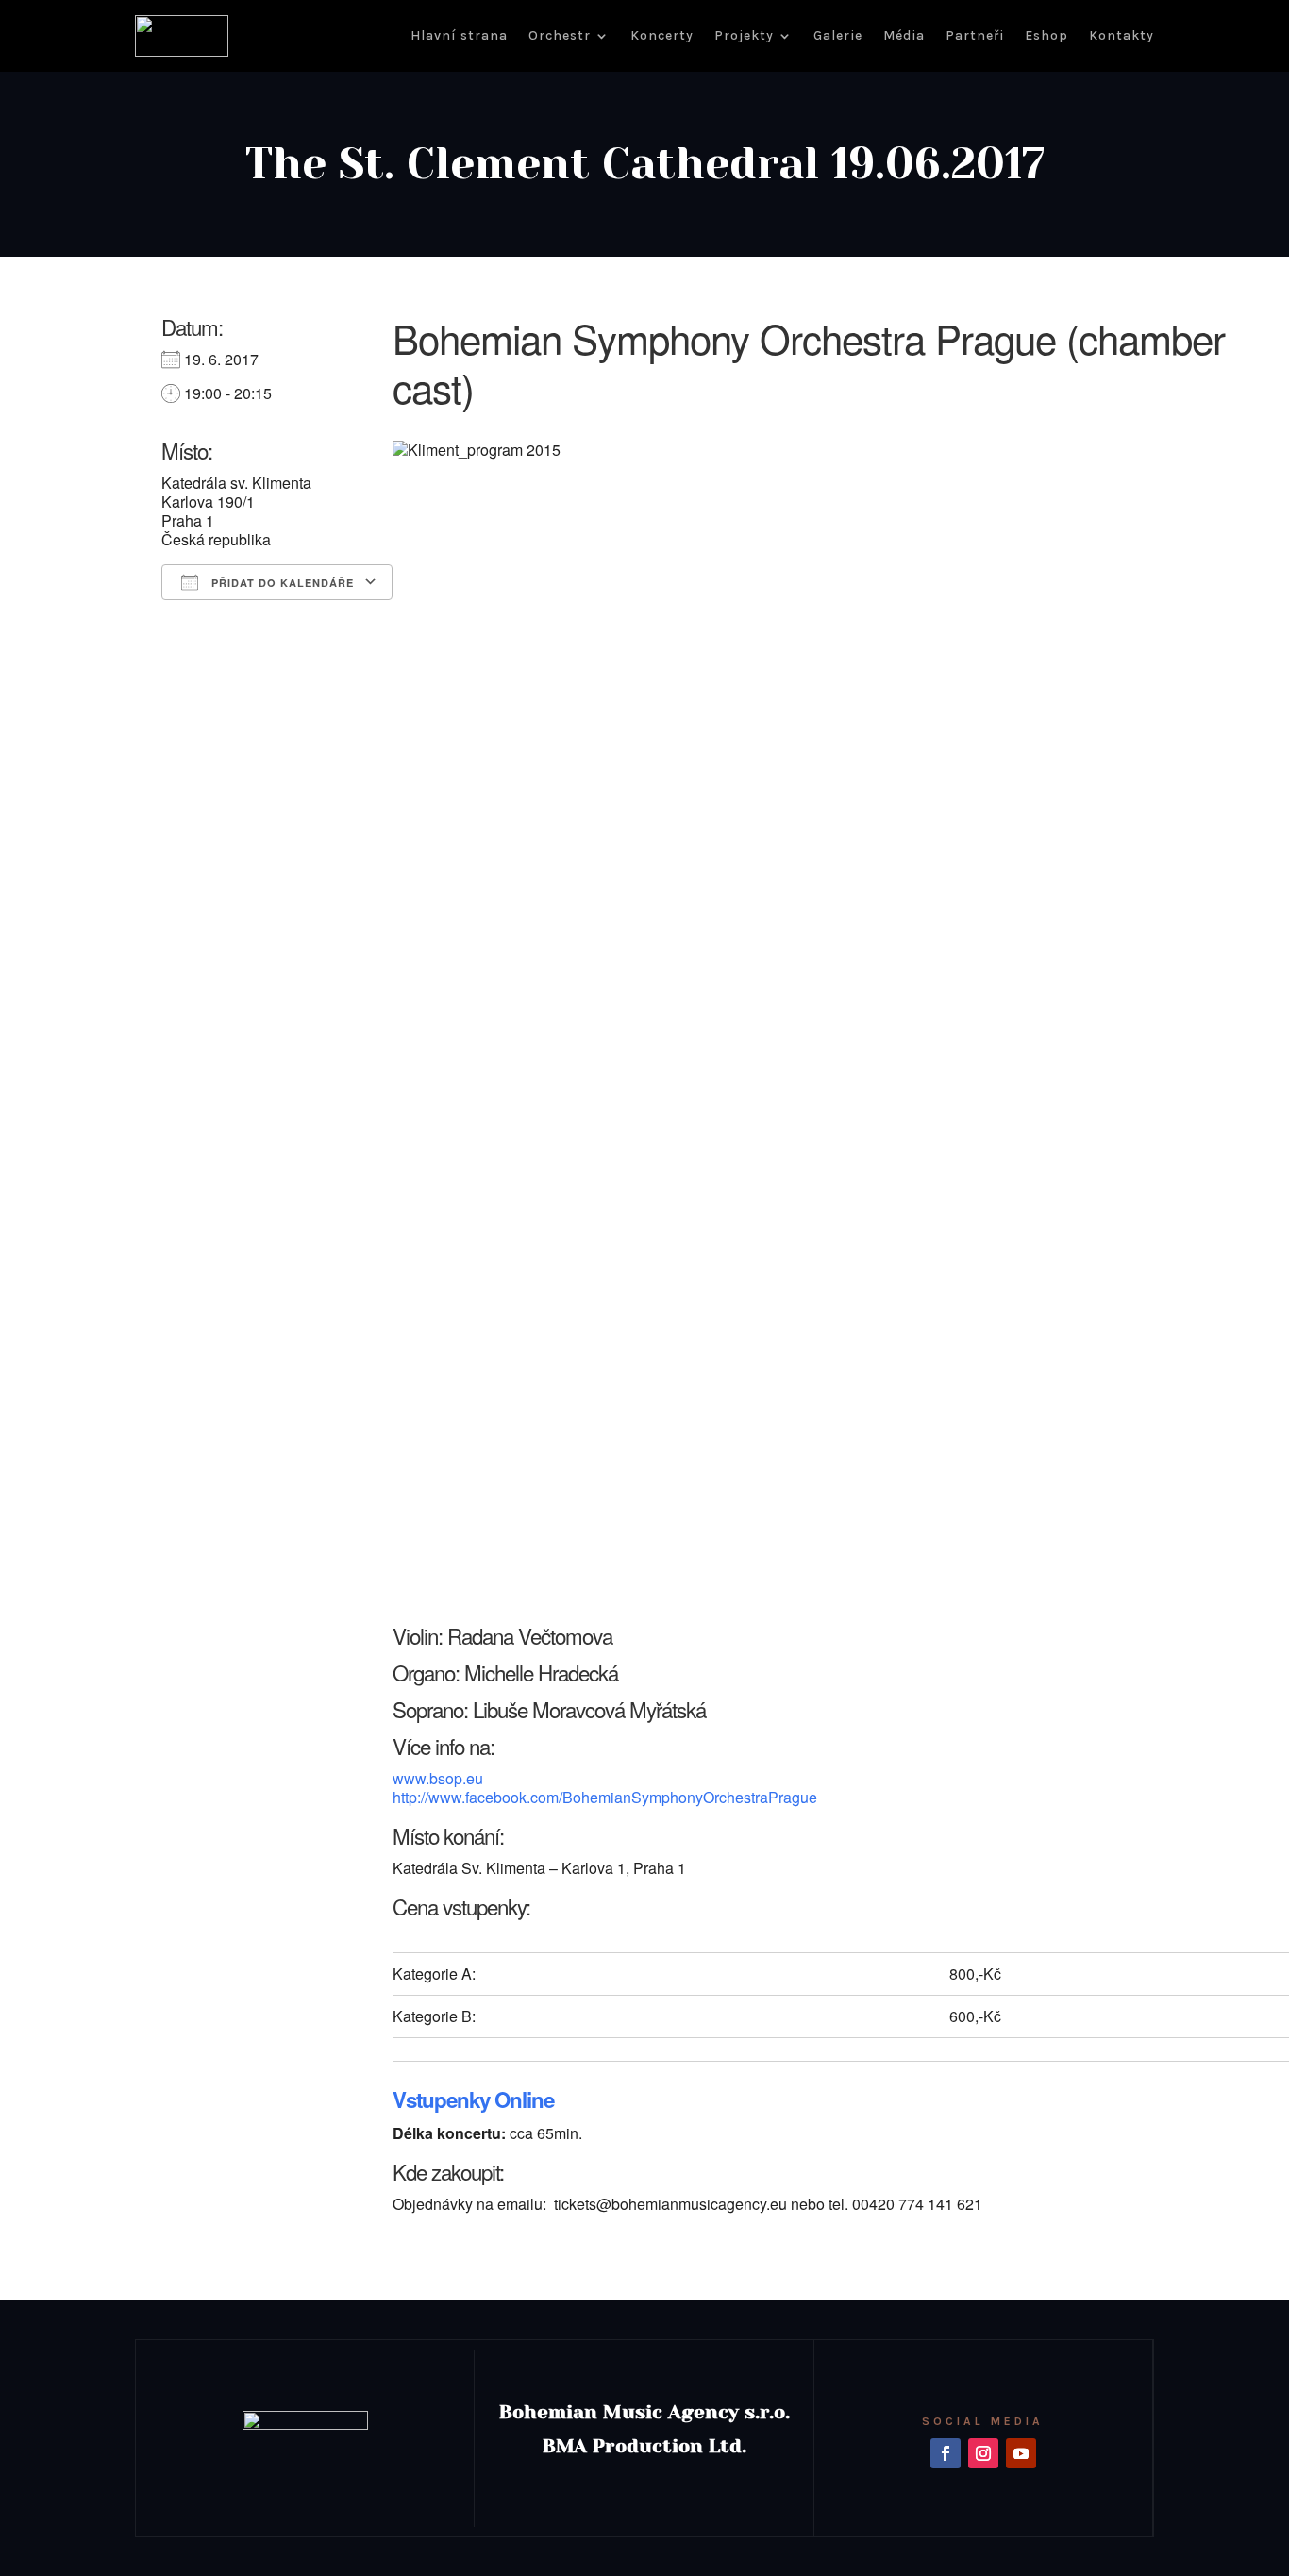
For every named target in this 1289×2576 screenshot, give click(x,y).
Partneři (975, 35)
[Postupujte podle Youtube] (1021, 2453)
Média (904, 35)
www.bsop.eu (438, 1778)
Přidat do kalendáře (281, 583)
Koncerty (662, 35)
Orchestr (560, 35)
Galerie (838, 35)
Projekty (744, 35)
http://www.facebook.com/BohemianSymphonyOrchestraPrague (605, 1797)
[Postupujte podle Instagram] (983, 2453)
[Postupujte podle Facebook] (946, 2453)
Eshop (1046, 35)
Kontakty (1122, 35)
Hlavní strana (459, 35)
